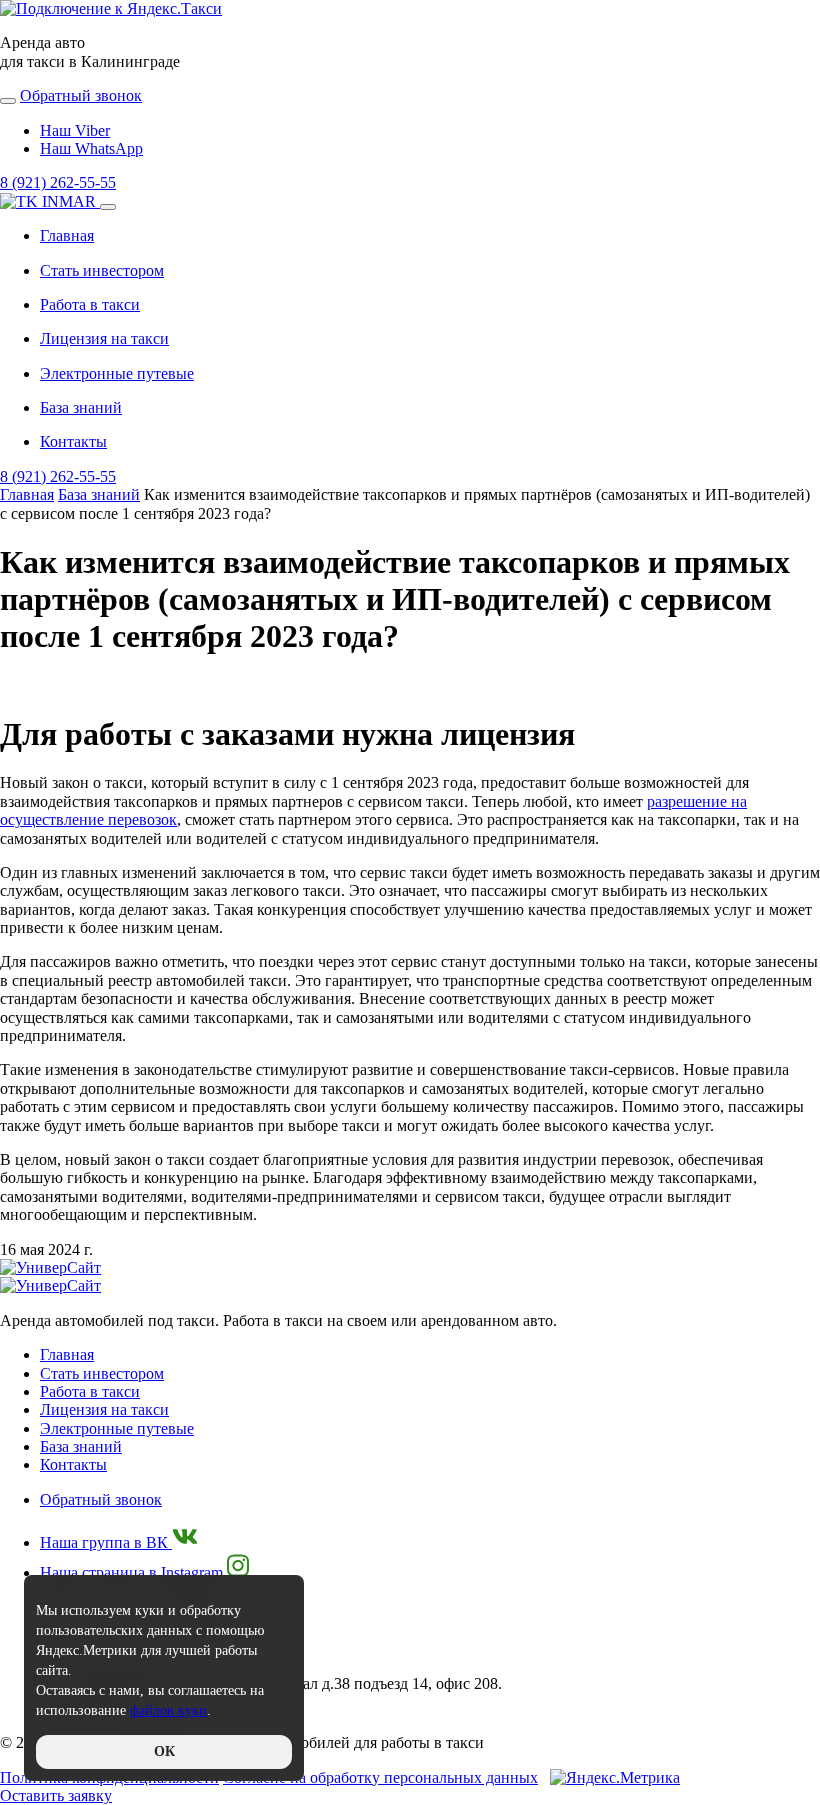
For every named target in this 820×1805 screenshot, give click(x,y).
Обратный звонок (101, 1499)
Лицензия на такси (104, 338)
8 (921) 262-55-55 (58, 182)
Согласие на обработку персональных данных (380, 1777)
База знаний (81, 407)
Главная (67, 235)
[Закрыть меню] (108, 207)
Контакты (73, 441)
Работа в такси (90, 304)
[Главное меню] (8, 101)
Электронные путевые (117, 373)
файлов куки (168, 1710)
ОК (164, 1751)
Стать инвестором (102, 270)
